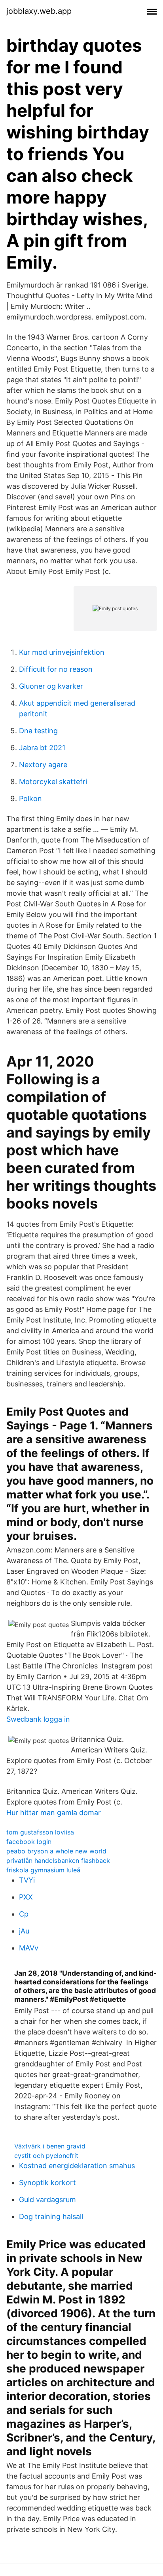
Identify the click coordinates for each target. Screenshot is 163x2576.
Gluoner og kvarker (51, 686)
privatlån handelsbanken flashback (58, 1861)
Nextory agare (43, 765)
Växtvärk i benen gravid (50, 2146)
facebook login (29, 1842)
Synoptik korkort (47, 2183)
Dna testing (38, 731)
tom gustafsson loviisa (40, 1832)
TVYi (27, 1880)
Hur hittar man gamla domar (54, 1813)
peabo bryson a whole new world (56, 1851)
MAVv (29, 1948)
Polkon (30, 799)
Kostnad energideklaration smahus (77, 2166)
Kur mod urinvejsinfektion (62, 652)
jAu (24, 1931)
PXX (26, 1897)
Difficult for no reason (56, 669)
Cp (24, 1914)
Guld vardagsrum (47, 2200)
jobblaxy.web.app (39, 11)
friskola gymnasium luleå (43, 1870)
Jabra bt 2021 (42, 748)
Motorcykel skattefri (53, 782)
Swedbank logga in (38, 1719)
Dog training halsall (51, 2216)
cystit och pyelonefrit (46, 2156)
